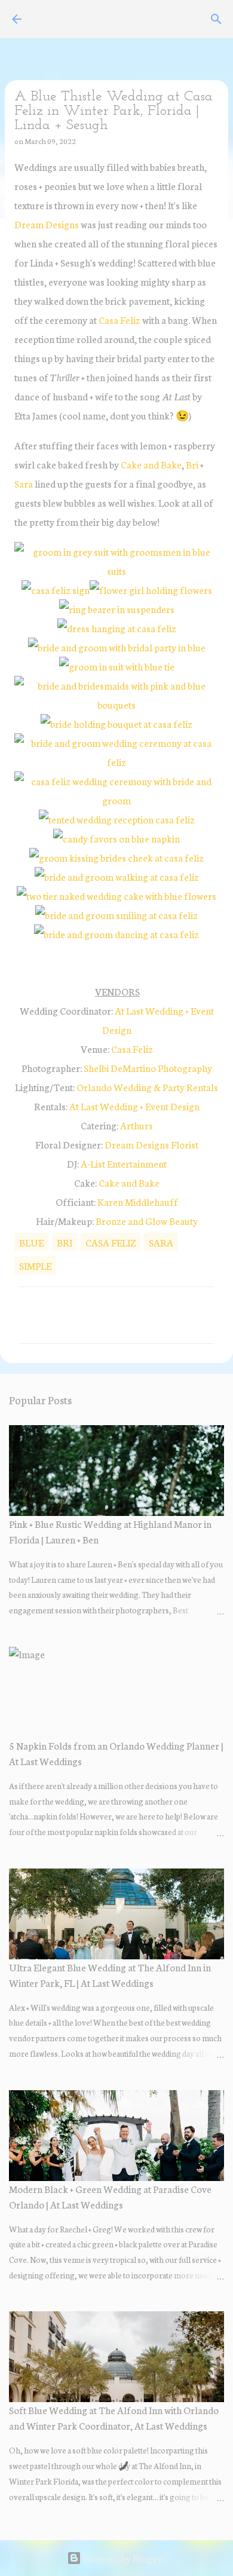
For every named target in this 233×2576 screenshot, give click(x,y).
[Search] (216, 19)
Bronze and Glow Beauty (147, 1220)
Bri (192, 464)
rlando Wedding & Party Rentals (147, 1087)
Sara (24, 483)
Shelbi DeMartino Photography (148, 1068)
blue (31, 1242)
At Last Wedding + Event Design (134, 1106)
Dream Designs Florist (151, 1144)
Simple (35, 1265)
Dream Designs (47, 224)
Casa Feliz (119, 319)
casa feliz (111, 1242)
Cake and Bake (151, 464)
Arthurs (137, 1125)
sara (161, 1242)
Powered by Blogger (124, 2558)
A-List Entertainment (124, 1163)
